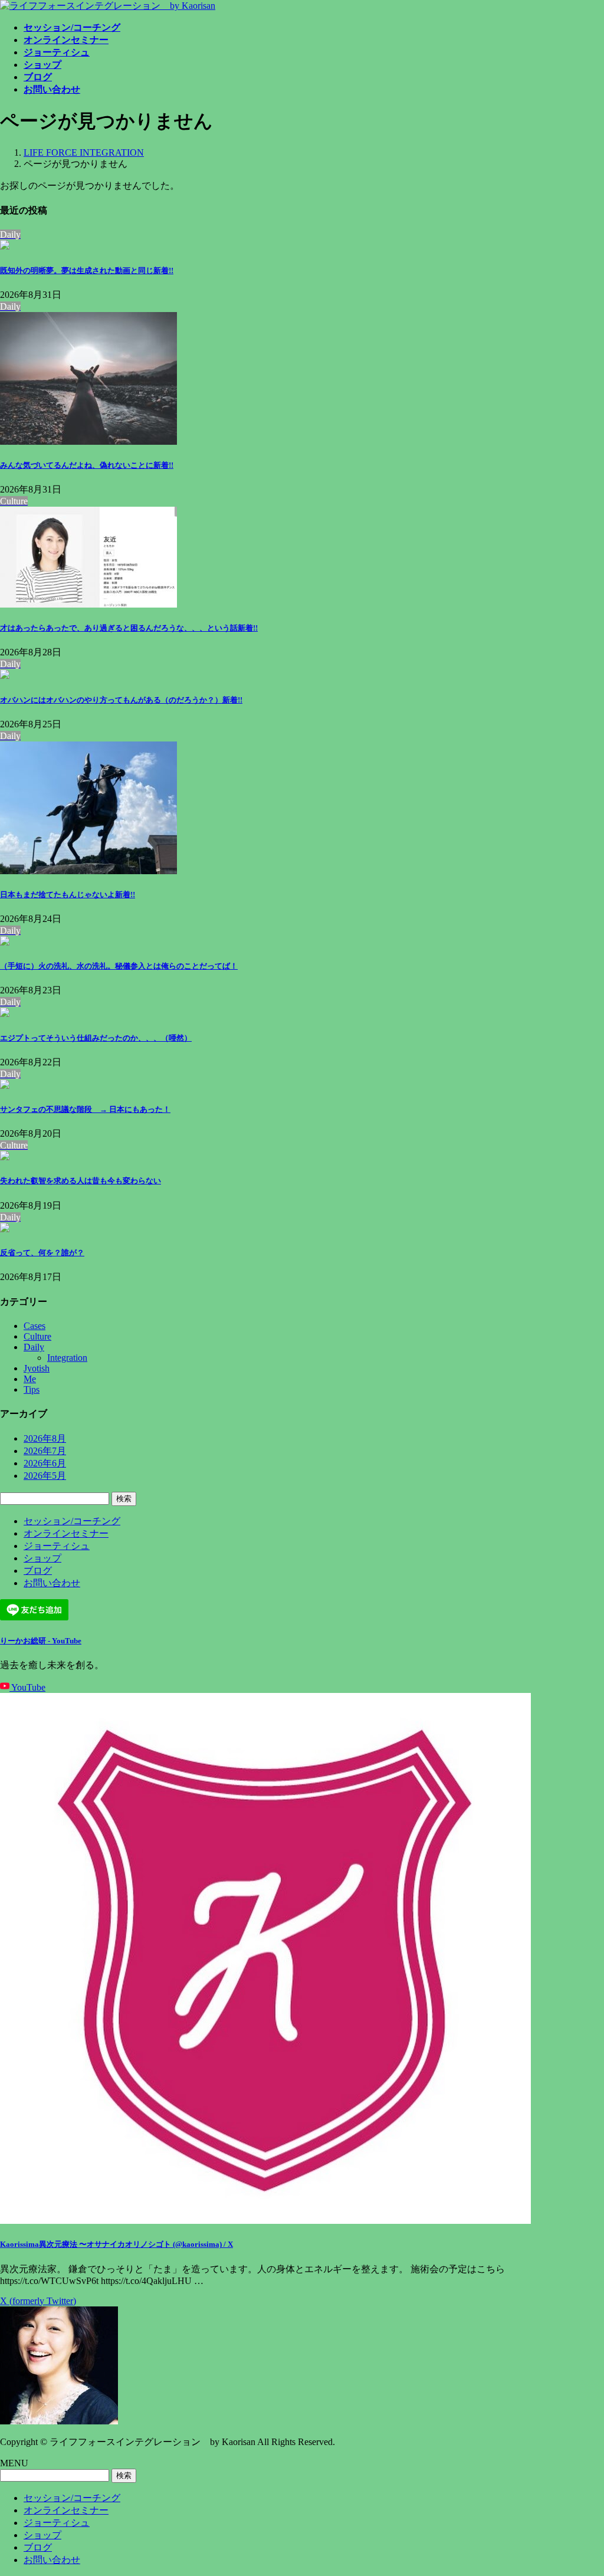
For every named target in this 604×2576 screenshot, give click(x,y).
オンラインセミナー (66, 1533)
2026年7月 (45, 1451)
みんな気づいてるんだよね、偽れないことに (87, 465)
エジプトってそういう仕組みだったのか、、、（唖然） (96, 1038)
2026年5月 (45, 1476)
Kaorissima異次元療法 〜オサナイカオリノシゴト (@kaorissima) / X (116, 2244)
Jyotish (37, 1368)
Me (30, 1379)
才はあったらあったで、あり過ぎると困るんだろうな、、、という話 (129, 628)
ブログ (38, 1571)
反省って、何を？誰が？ (42, 1253)
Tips (32, 1389)
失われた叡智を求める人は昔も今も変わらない (81, 1181)
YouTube (27, 1687)
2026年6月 (45, 1463)
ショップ (42, 1558)
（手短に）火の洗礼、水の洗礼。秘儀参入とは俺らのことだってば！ (119, 966)
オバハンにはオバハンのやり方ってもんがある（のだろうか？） (121, 700)
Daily (34, 1347)
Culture (37, 1336)
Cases (35, 1326)
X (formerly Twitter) (38, 2301)
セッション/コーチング (72, 1521)
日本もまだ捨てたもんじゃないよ (68, 895)
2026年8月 (45, 1438)
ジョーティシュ (57, 1546)
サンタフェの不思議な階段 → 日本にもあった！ (85, 1109)
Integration (67, 1358)
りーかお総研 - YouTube (41, 1641)
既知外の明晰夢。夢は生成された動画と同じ (87, 270)
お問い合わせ (52, 1583)
